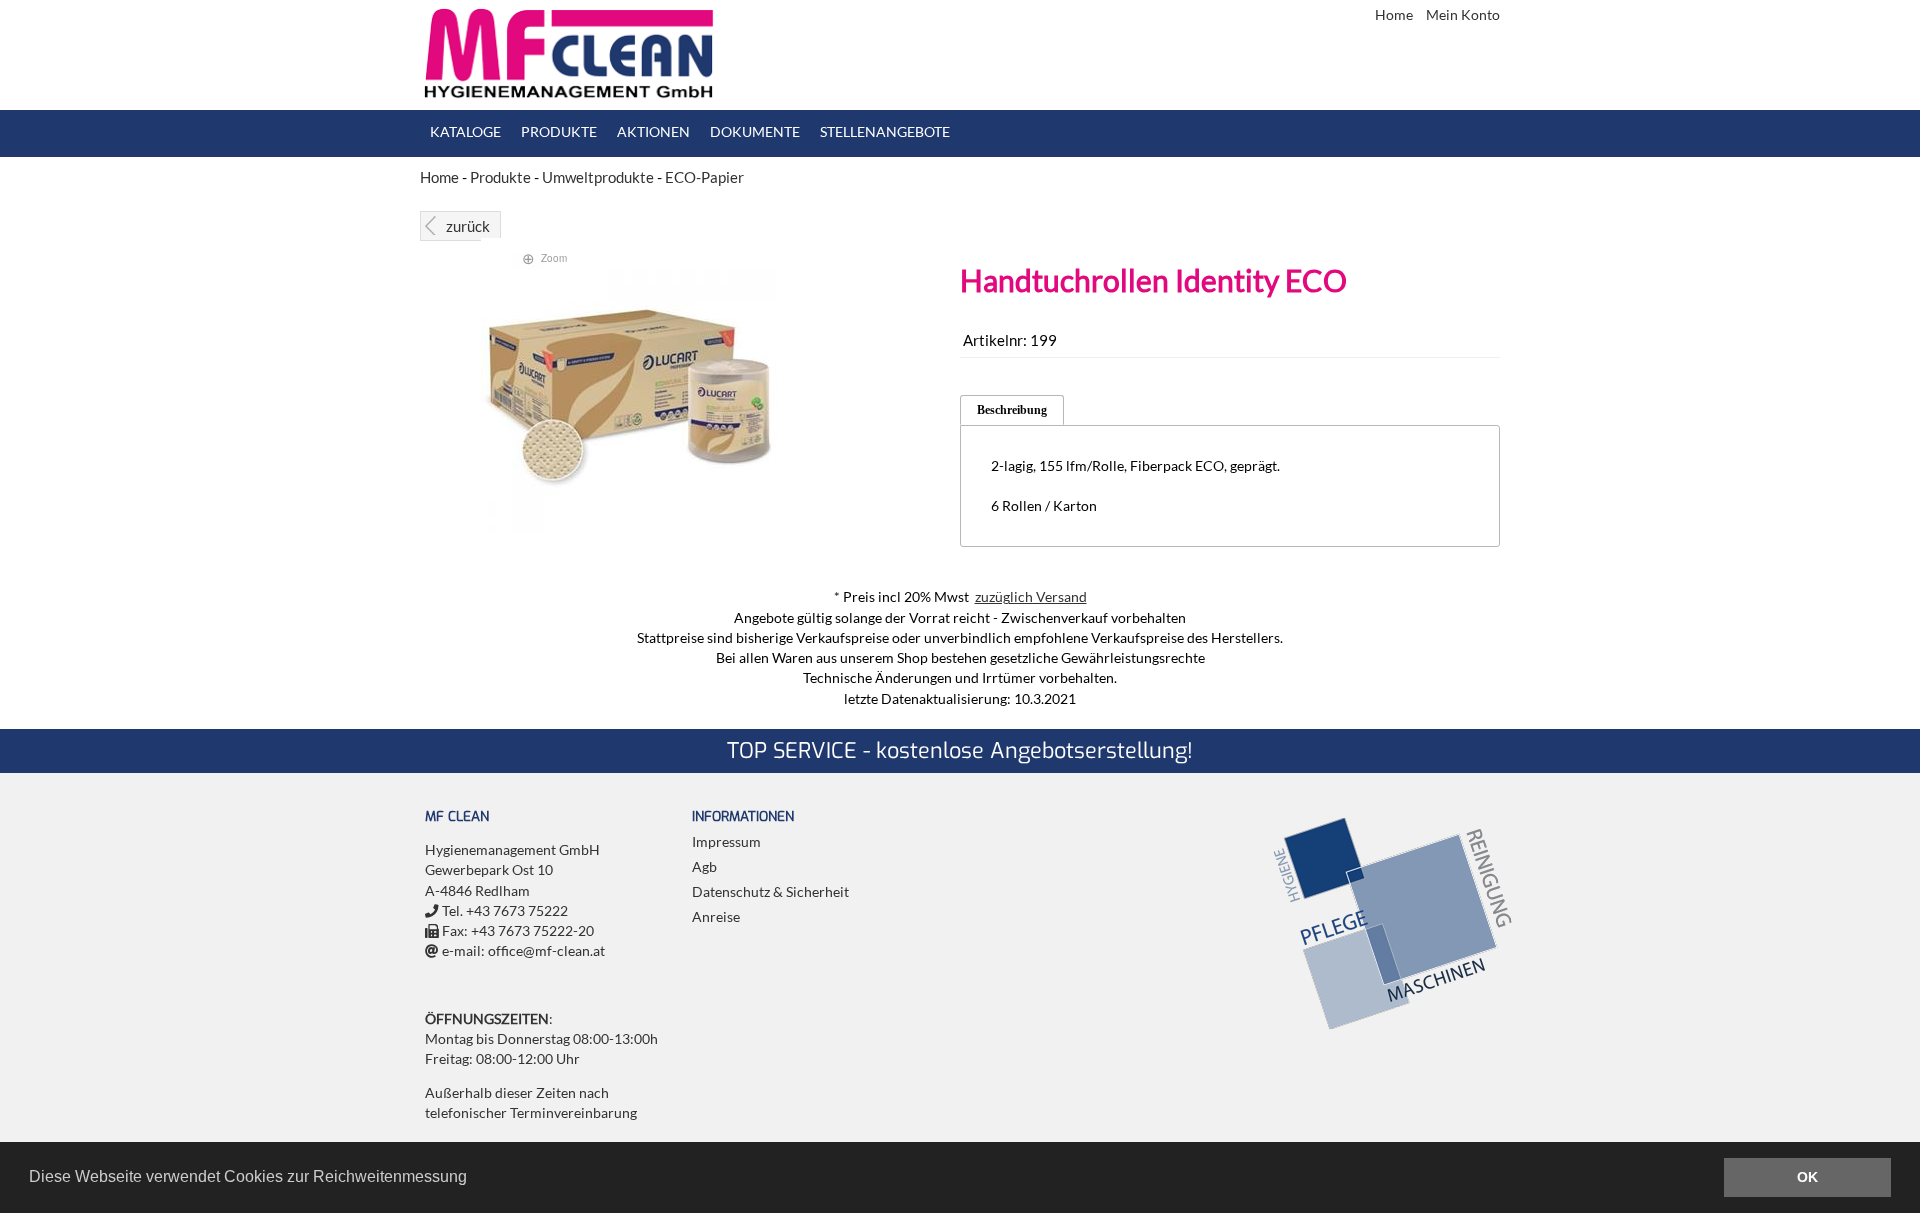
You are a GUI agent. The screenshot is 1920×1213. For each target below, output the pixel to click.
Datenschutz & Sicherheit (770, 892)
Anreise (716, 917)
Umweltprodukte (598, 177)
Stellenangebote (885, 132)
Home (1395, 15)
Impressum (726, 842)
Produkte (559, 132)
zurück (468, 226)
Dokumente (755, 132)
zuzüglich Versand (1031, 597)
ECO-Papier (704, 177)
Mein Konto (1463, 15)
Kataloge (465, 132)
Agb (704, 867)
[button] (474, 1179)
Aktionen (653, 132)
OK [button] (1807, 1177)
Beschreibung (1012, 410)
